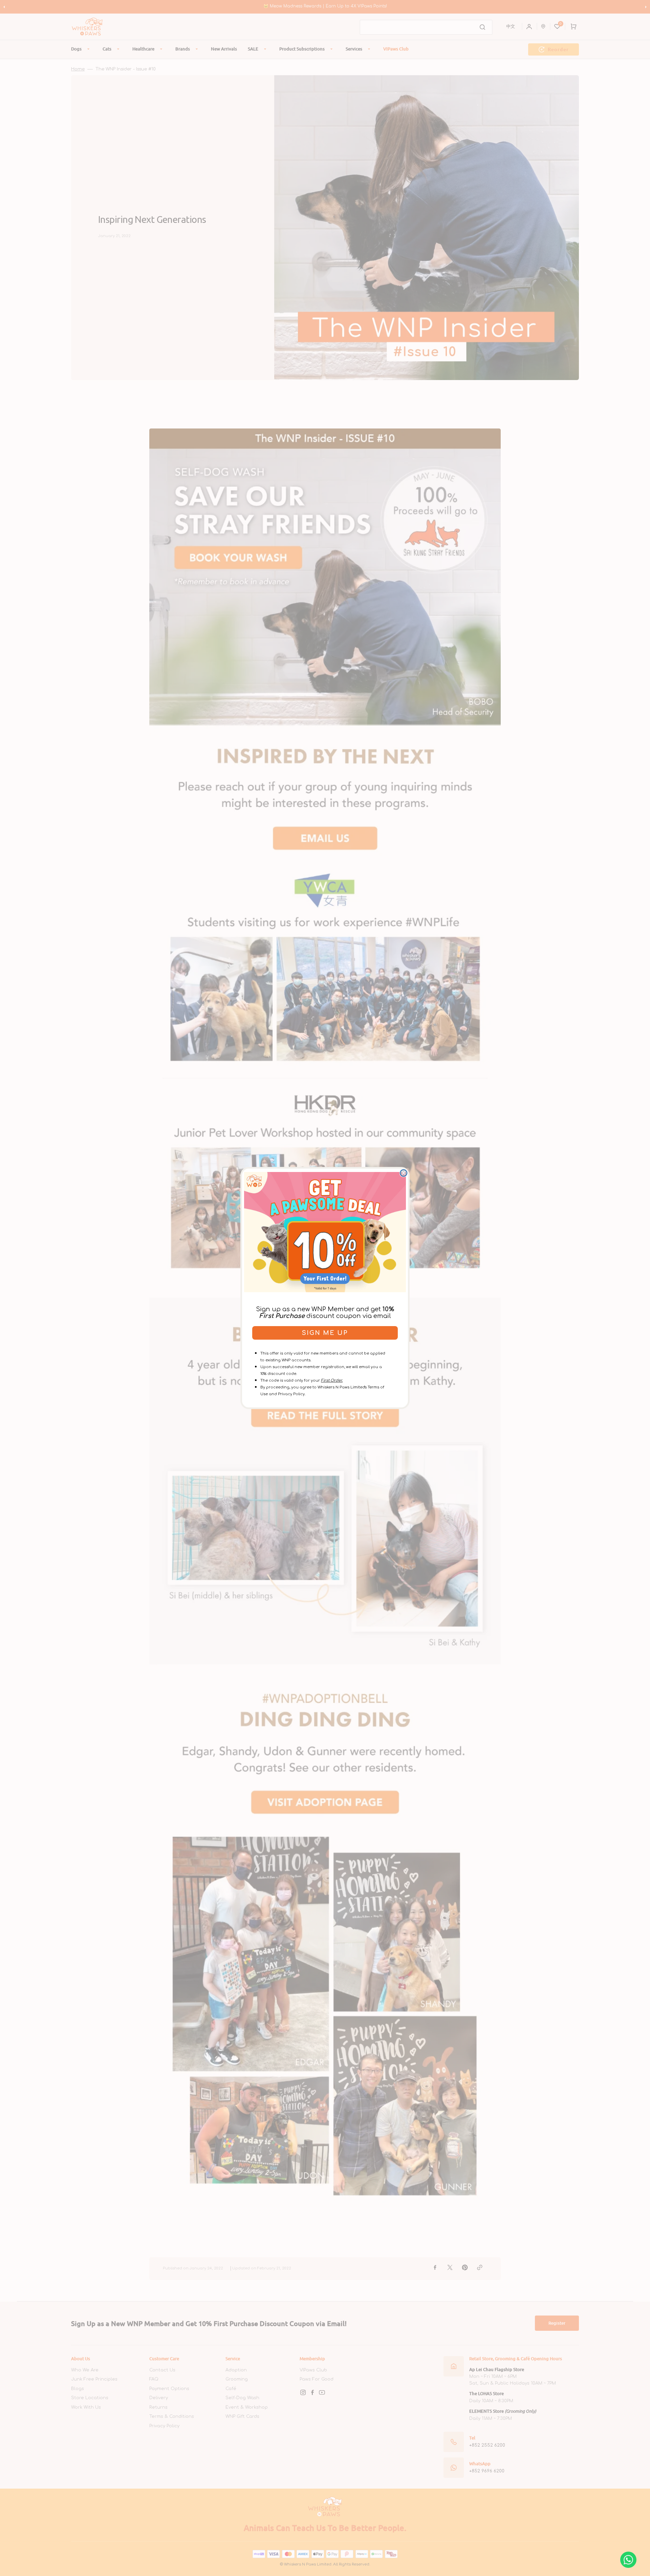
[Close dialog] (404, 1173)
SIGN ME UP (325, 1333)
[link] (325, 1232)
